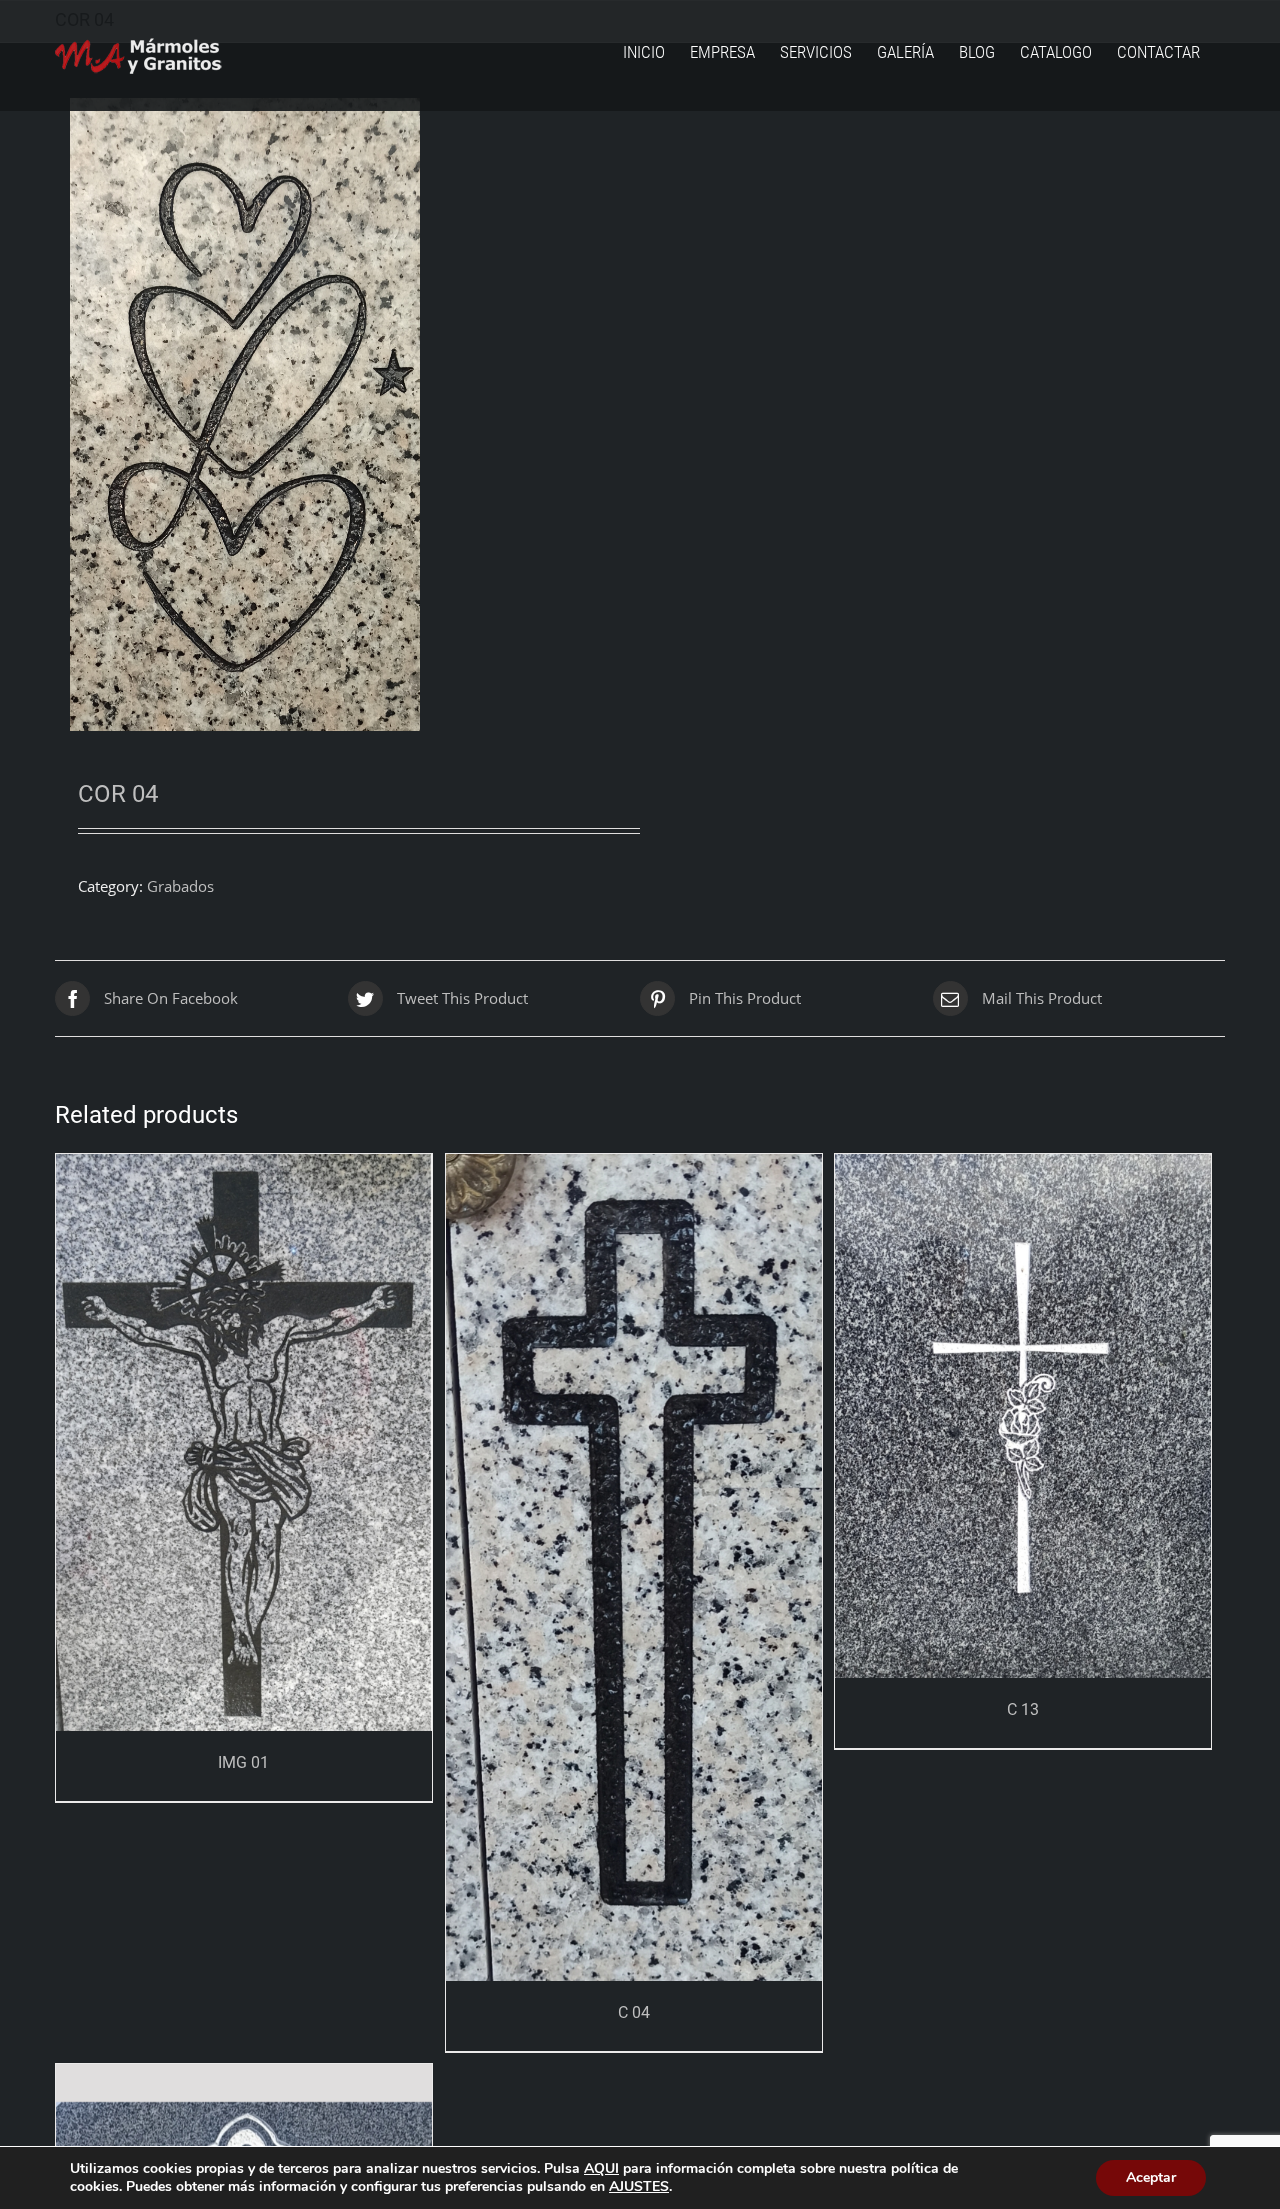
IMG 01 (243, 1762)
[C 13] (1023, 1415)
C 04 (634, 2012)
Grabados (180, 886)
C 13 (1023, 1709)
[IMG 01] (244, 1442)
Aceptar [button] (1151, 2177)
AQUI (601, 2168)
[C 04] (634, 1567)
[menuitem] (644, 52)
